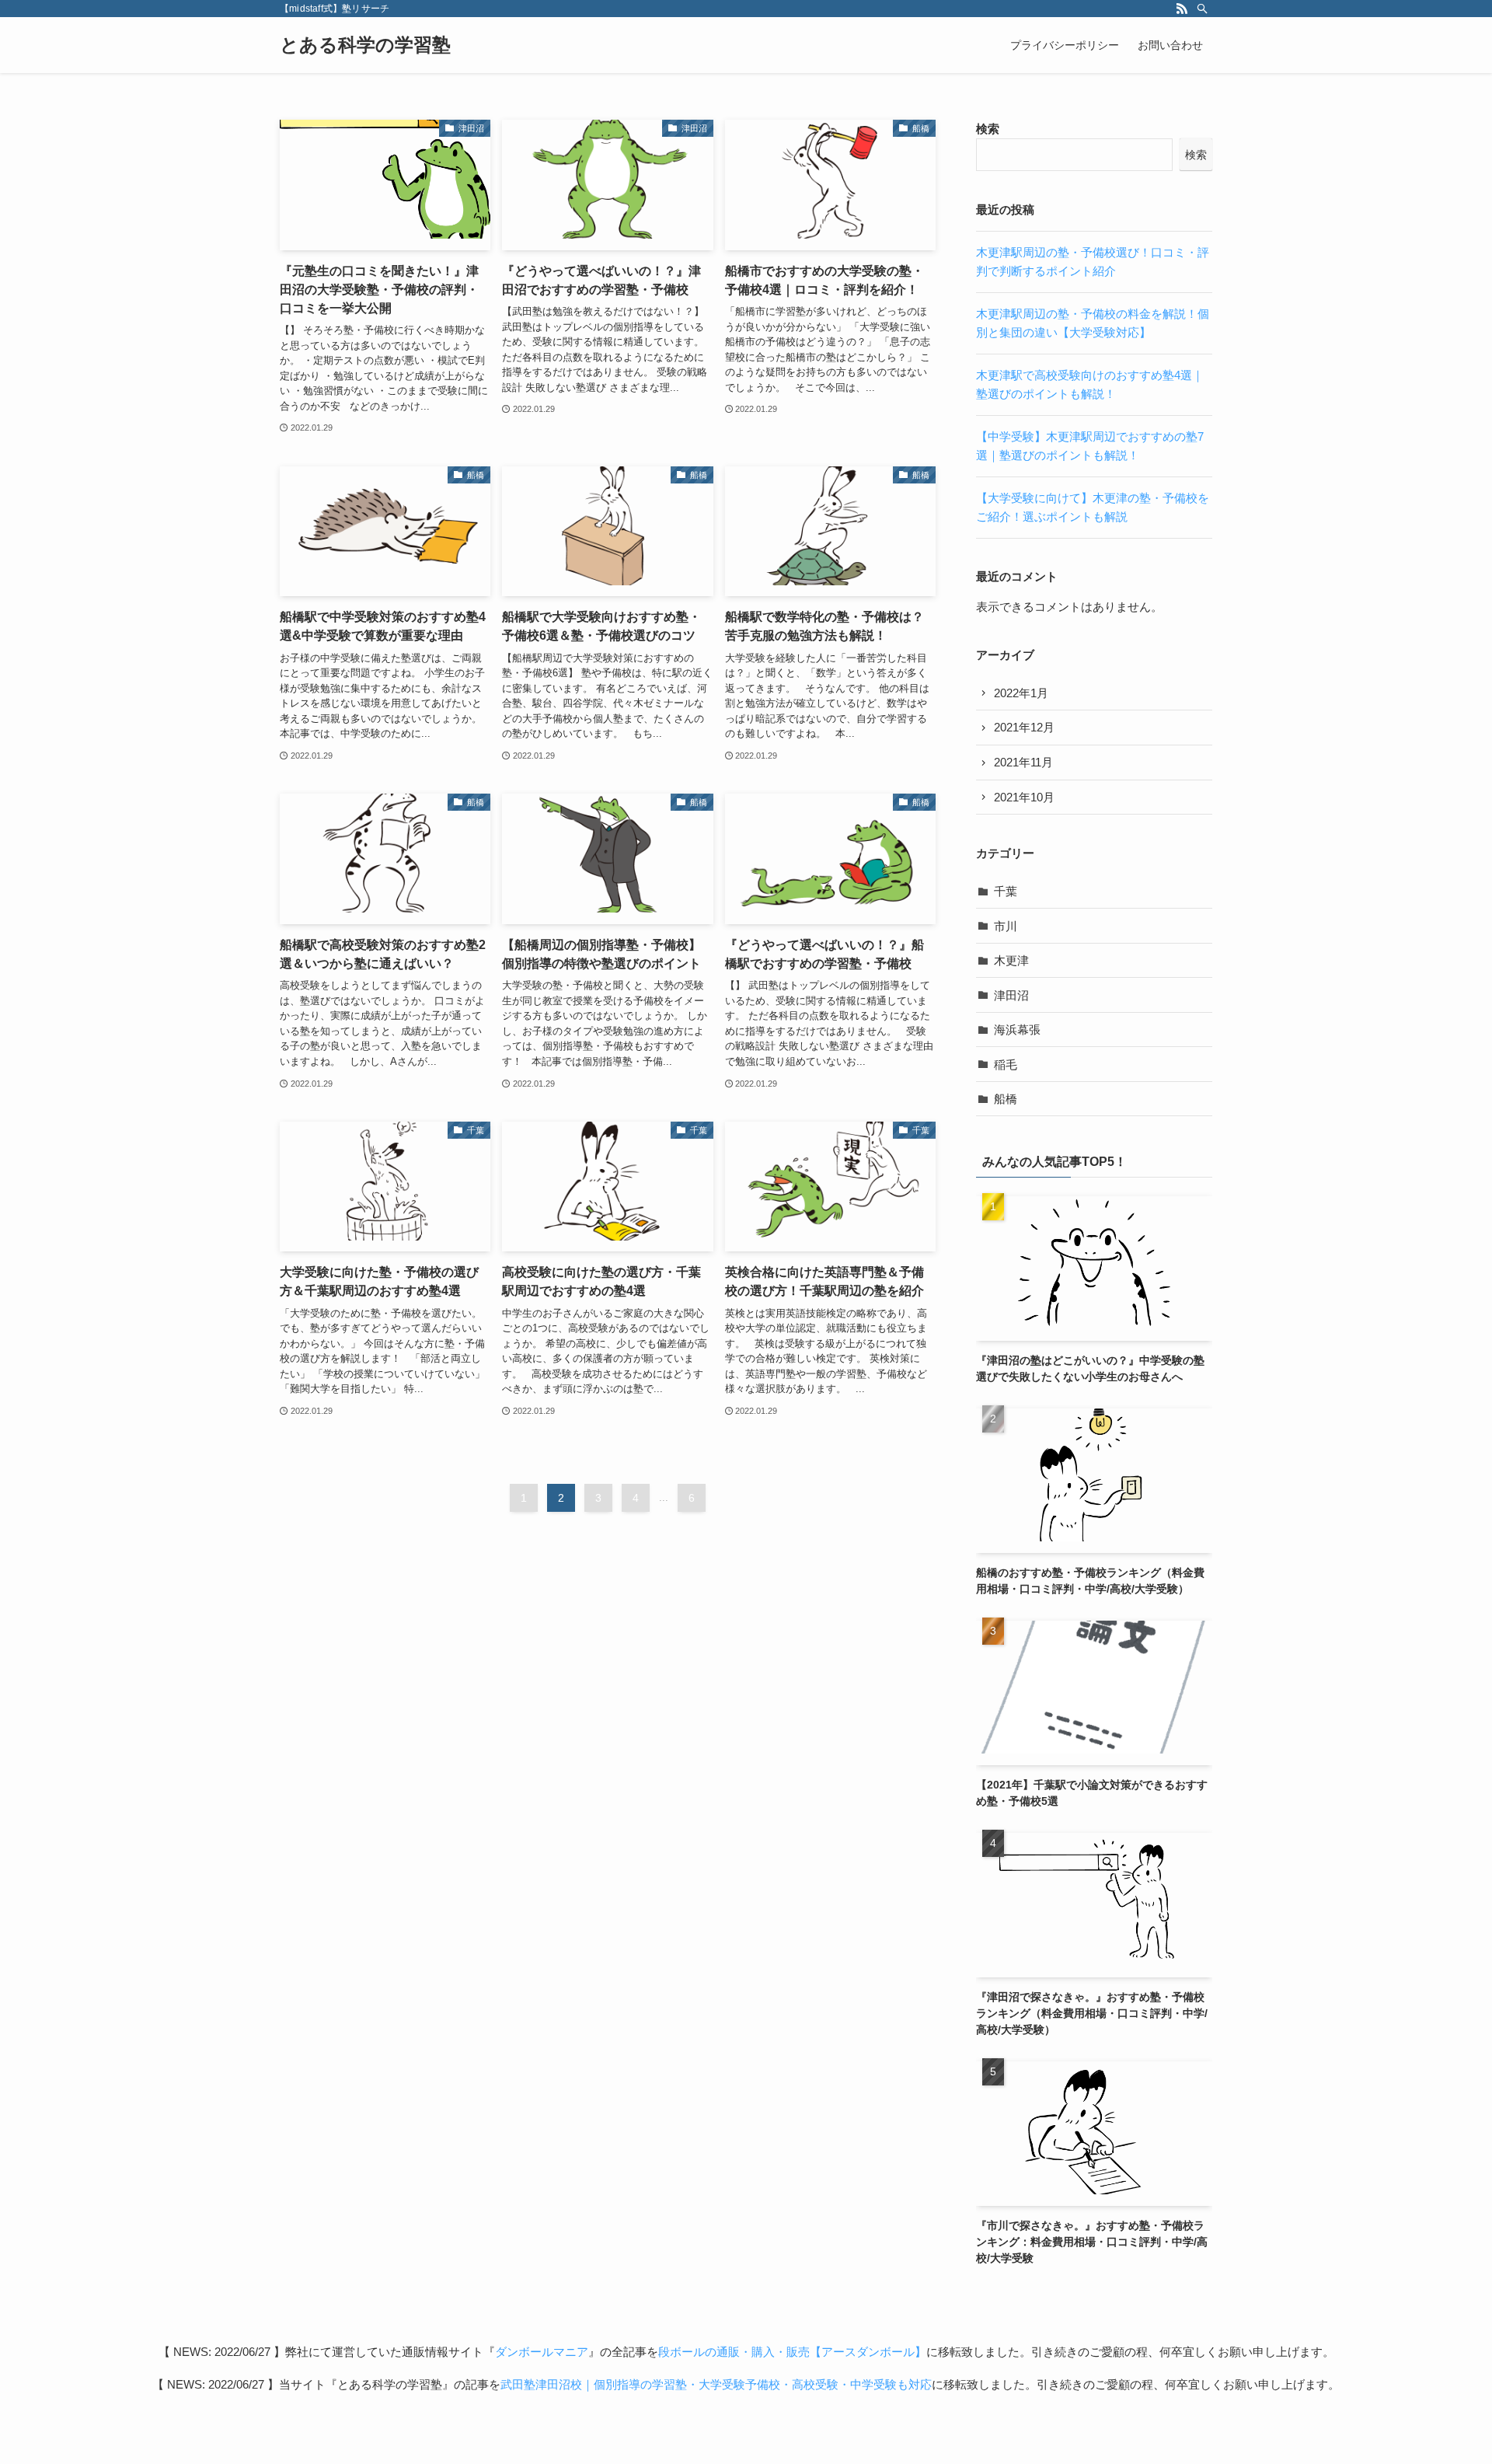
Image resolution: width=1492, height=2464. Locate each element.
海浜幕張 (1017, 1030)
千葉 (1006, 891)
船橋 (1006, 1099)
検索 (988, 129)
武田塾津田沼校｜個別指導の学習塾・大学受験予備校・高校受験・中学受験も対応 (716, 2384)
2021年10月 (1024, 797)
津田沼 (1011, 995)
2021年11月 (1023, 762)
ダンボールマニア (542, 2352)
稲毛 (1006, 1064)
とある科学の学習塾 (365, 45)
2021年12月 (1024, 727)
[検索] (1202, 9)
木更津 (1011, 960)
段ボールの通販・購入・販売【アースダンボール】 (792, 2352)
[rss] (1182, 9)
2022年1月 (1021, 693)
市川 (1006, 926)
